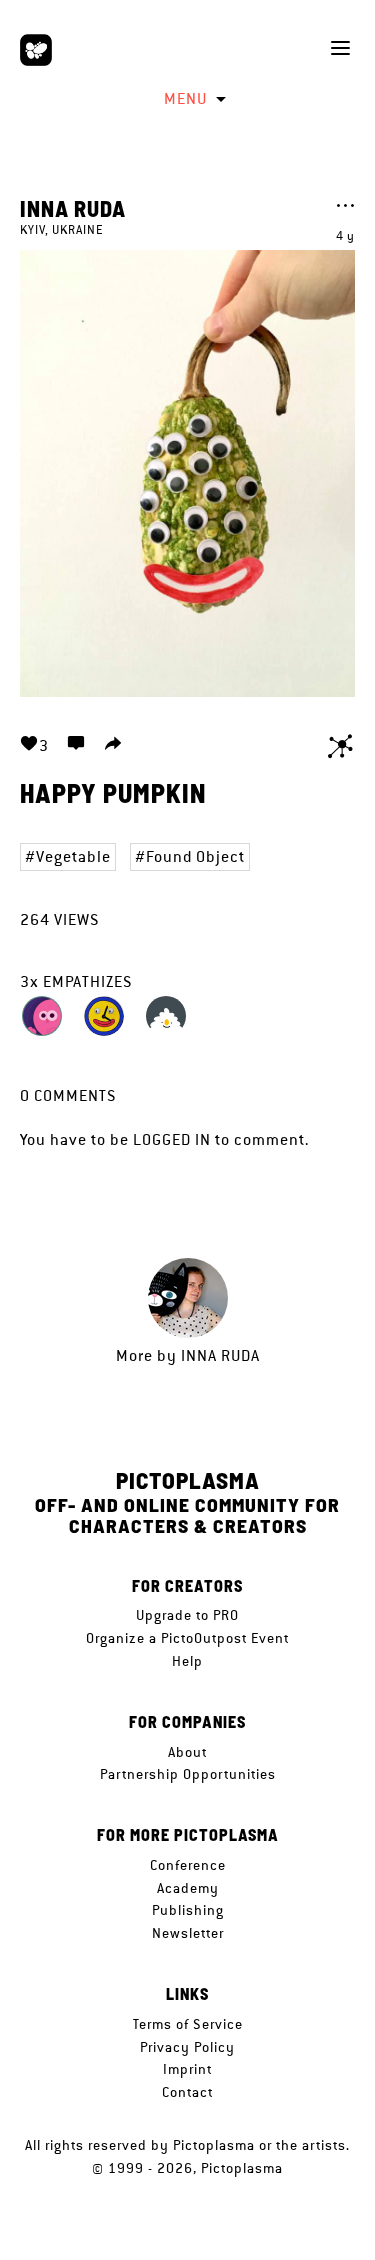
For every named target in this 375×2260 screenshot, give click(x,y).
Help (187, 1661)
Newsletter (188, 1933)
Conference (188, 1865)
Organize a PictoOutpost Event (187, 1638)
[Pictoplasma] (36, 50)
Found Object (195, 856)
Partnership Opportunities (188, 1774)
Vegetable (73, 856)
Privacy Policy (187, 2047)
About (187, 1752)
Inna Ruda (73, 208)
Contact (187, 2092)
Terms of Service (188, 2024)
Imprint (187, 2069)
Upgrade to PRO (187, 1615)
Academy (188, 1888)
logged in (172, 1139)
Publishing (188, 1910)
